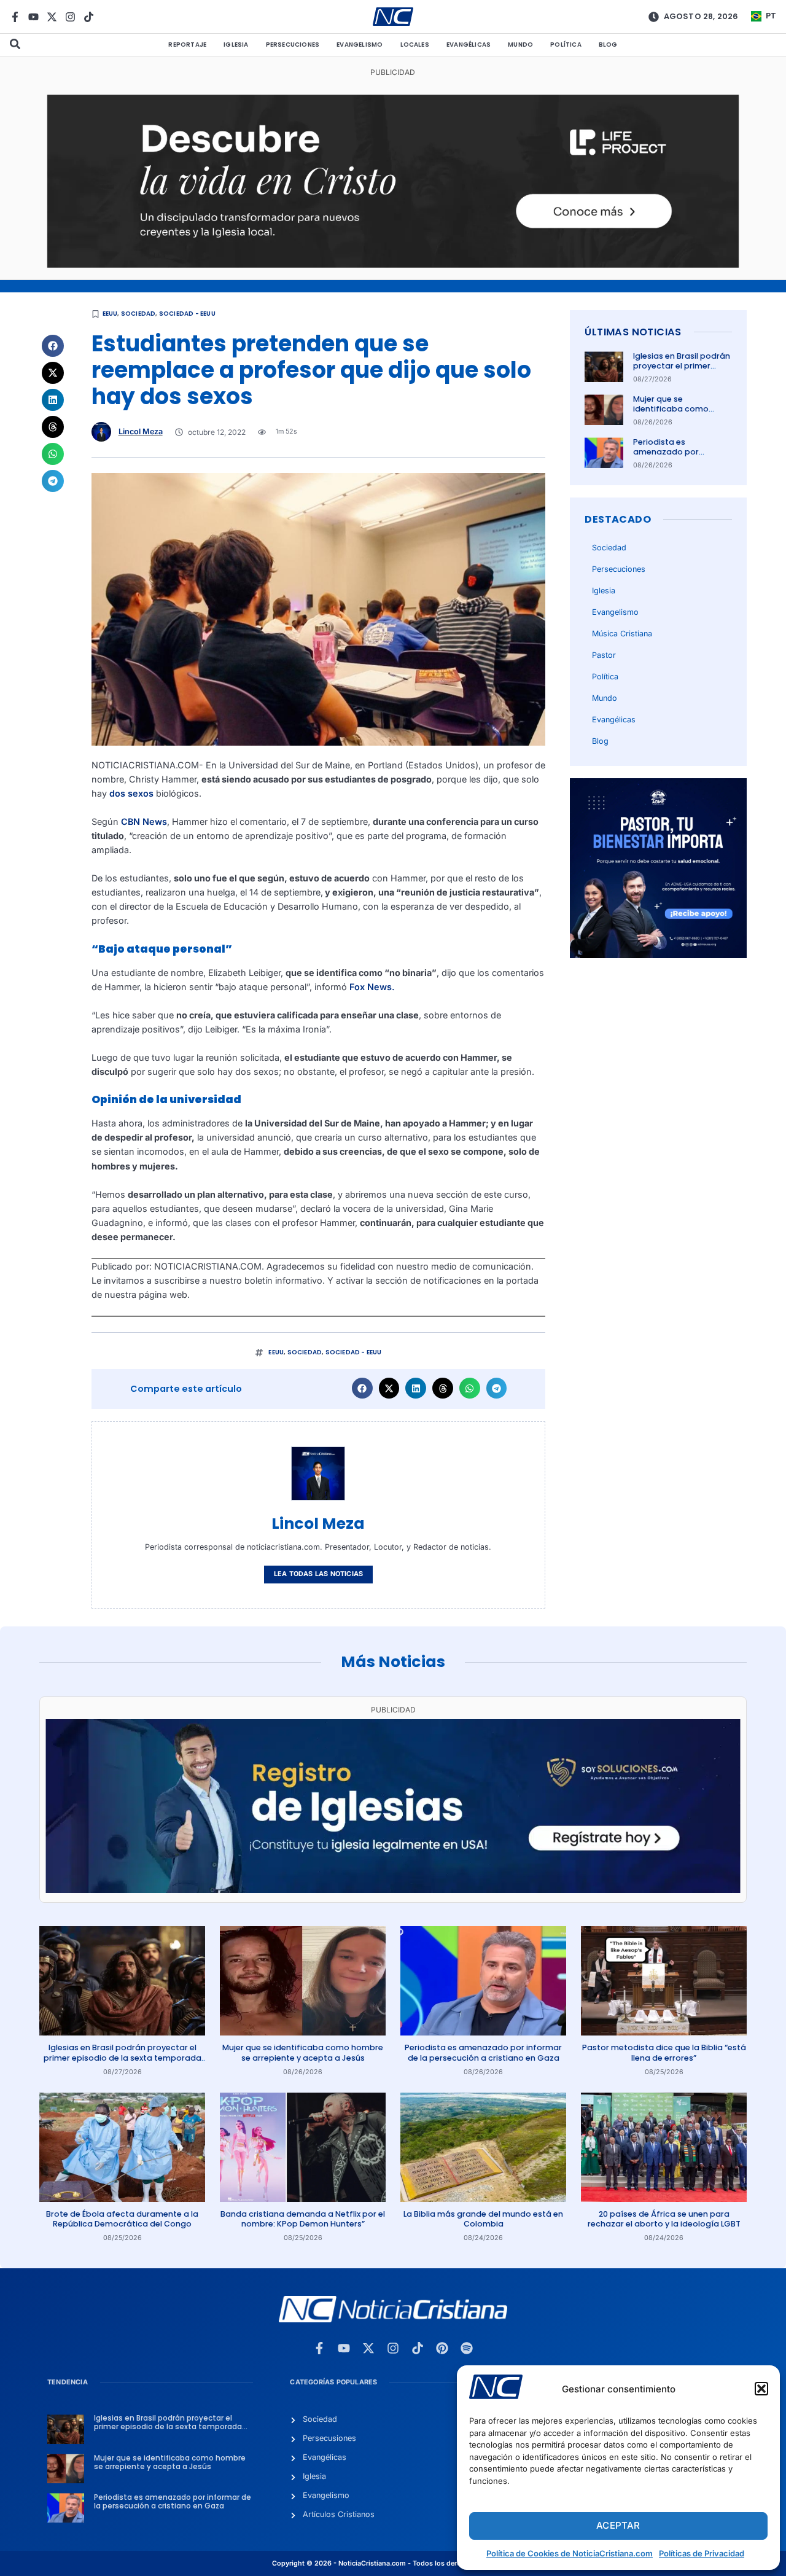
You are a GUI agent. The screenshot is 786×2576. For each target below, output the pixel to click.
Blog (608, 45)
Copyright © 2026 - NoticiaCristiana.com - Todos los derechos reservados (393, 2563)
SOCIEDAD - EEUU (187, 314)
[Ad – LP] (393, 264)
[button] (761, 2389)
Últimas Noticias (633, 332)
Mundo (520, 45)
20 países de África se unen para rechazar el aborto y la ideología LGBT (664, 2219)
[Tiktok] (89, 17)
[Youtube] (33, 17)
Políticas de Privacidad (702, 2553)
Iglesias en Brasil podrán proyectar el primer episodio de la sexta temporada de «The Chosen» (123, 2058)
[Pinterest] (442, 2348)
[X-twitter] (52, 17)
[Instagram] (70, 17)
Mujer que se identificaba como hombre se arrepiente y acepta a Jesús (680, 414)
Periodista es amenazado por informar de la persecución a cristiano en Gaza (483, 2052)
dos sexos (131, 793)
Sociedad (138, 314)
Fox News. (372, 987)
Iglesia (236, 45)
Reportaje (187, 45)
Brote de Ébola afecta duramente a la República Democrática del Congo (122, 2219)
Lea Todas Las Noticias (318, 1574)
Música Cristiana (622, 634)
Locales (415, 45)
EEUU (110, 314)
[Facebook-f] (15, 17)
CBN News (144, 822)
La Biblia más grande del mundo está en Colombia (483, 2219)
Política (566, 45)
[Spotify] (467, 2348)
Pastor (604, 655)
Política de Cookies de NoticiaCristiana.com (570, 2553)
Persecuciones (293, 45)
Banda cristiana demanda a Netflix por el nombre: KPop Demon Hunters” (303, 2219)
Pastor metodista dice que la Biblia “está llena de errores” (664, 2052)
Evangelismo (360, 45)
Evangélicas (469, 45)
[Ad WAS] (393, 1890)
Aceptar (618, 2525)
